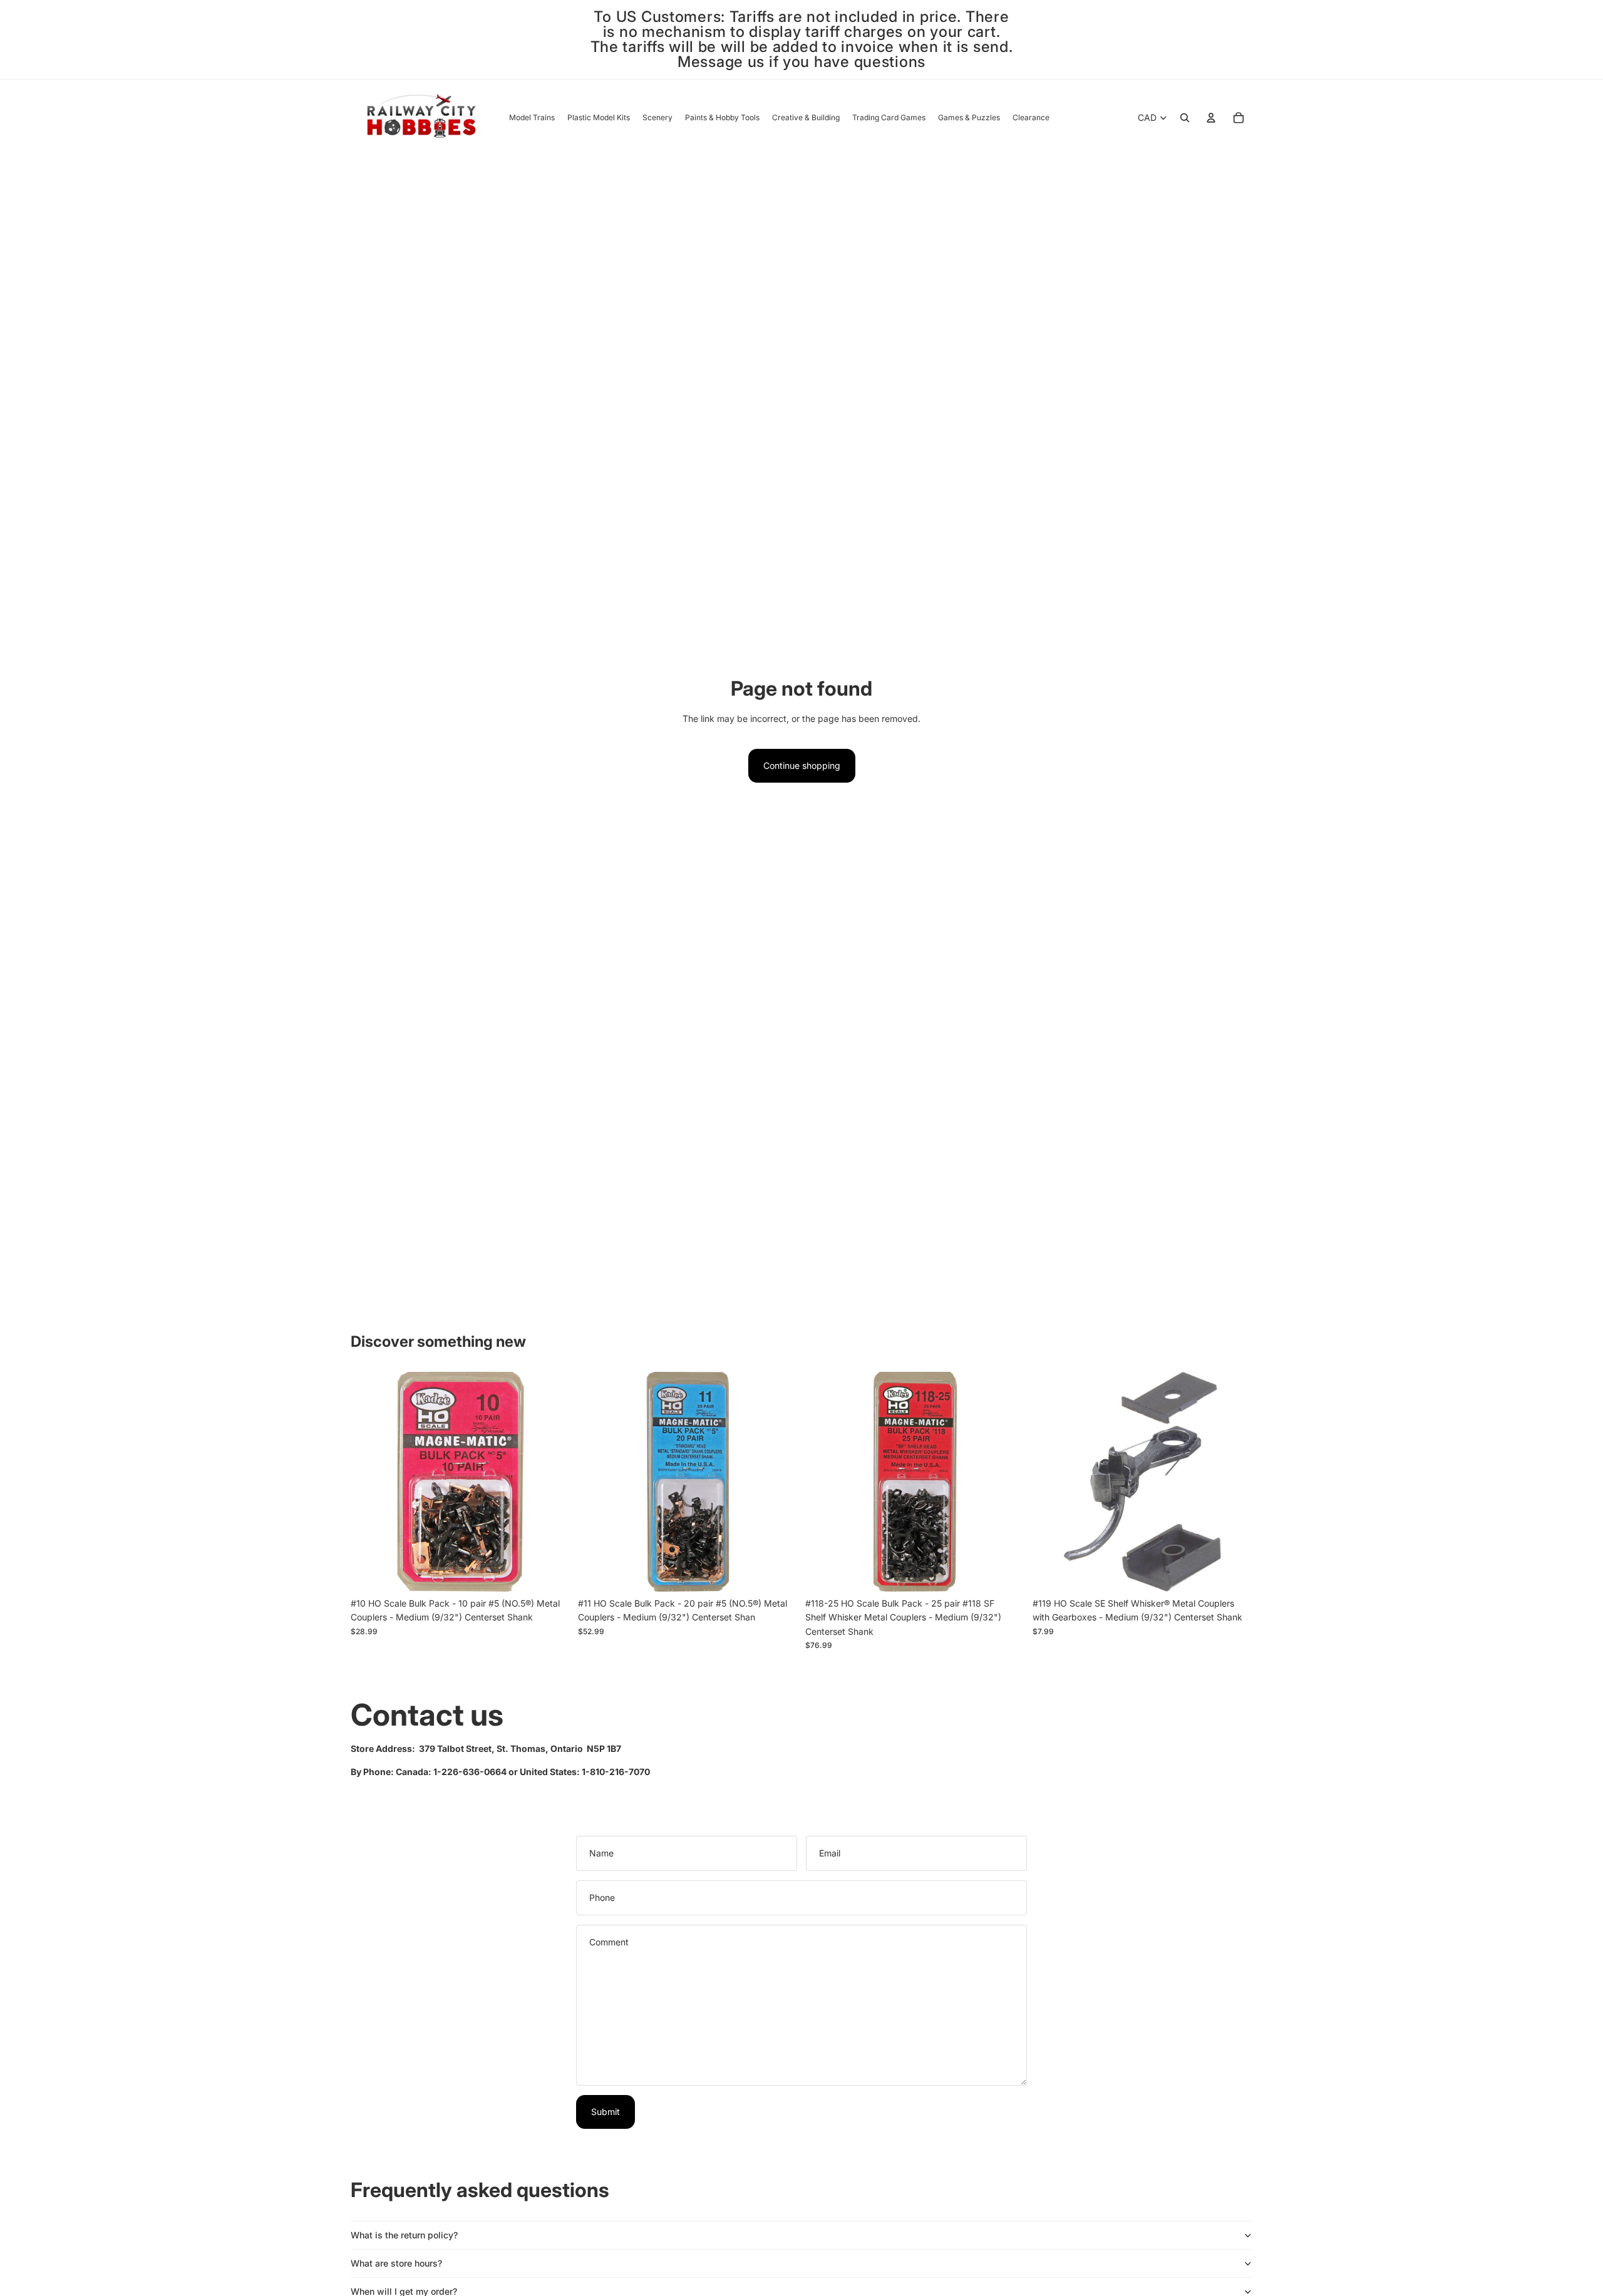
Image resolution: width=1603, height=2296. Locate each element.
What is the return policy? (404, 2235)
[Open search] (1185, 118)
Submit (606, 2112)
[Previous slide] (824, 1481)
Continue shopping (802, 765)
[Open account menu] (1211, 118)
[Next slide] (1006, 1481)
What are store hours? (396, 2263)
